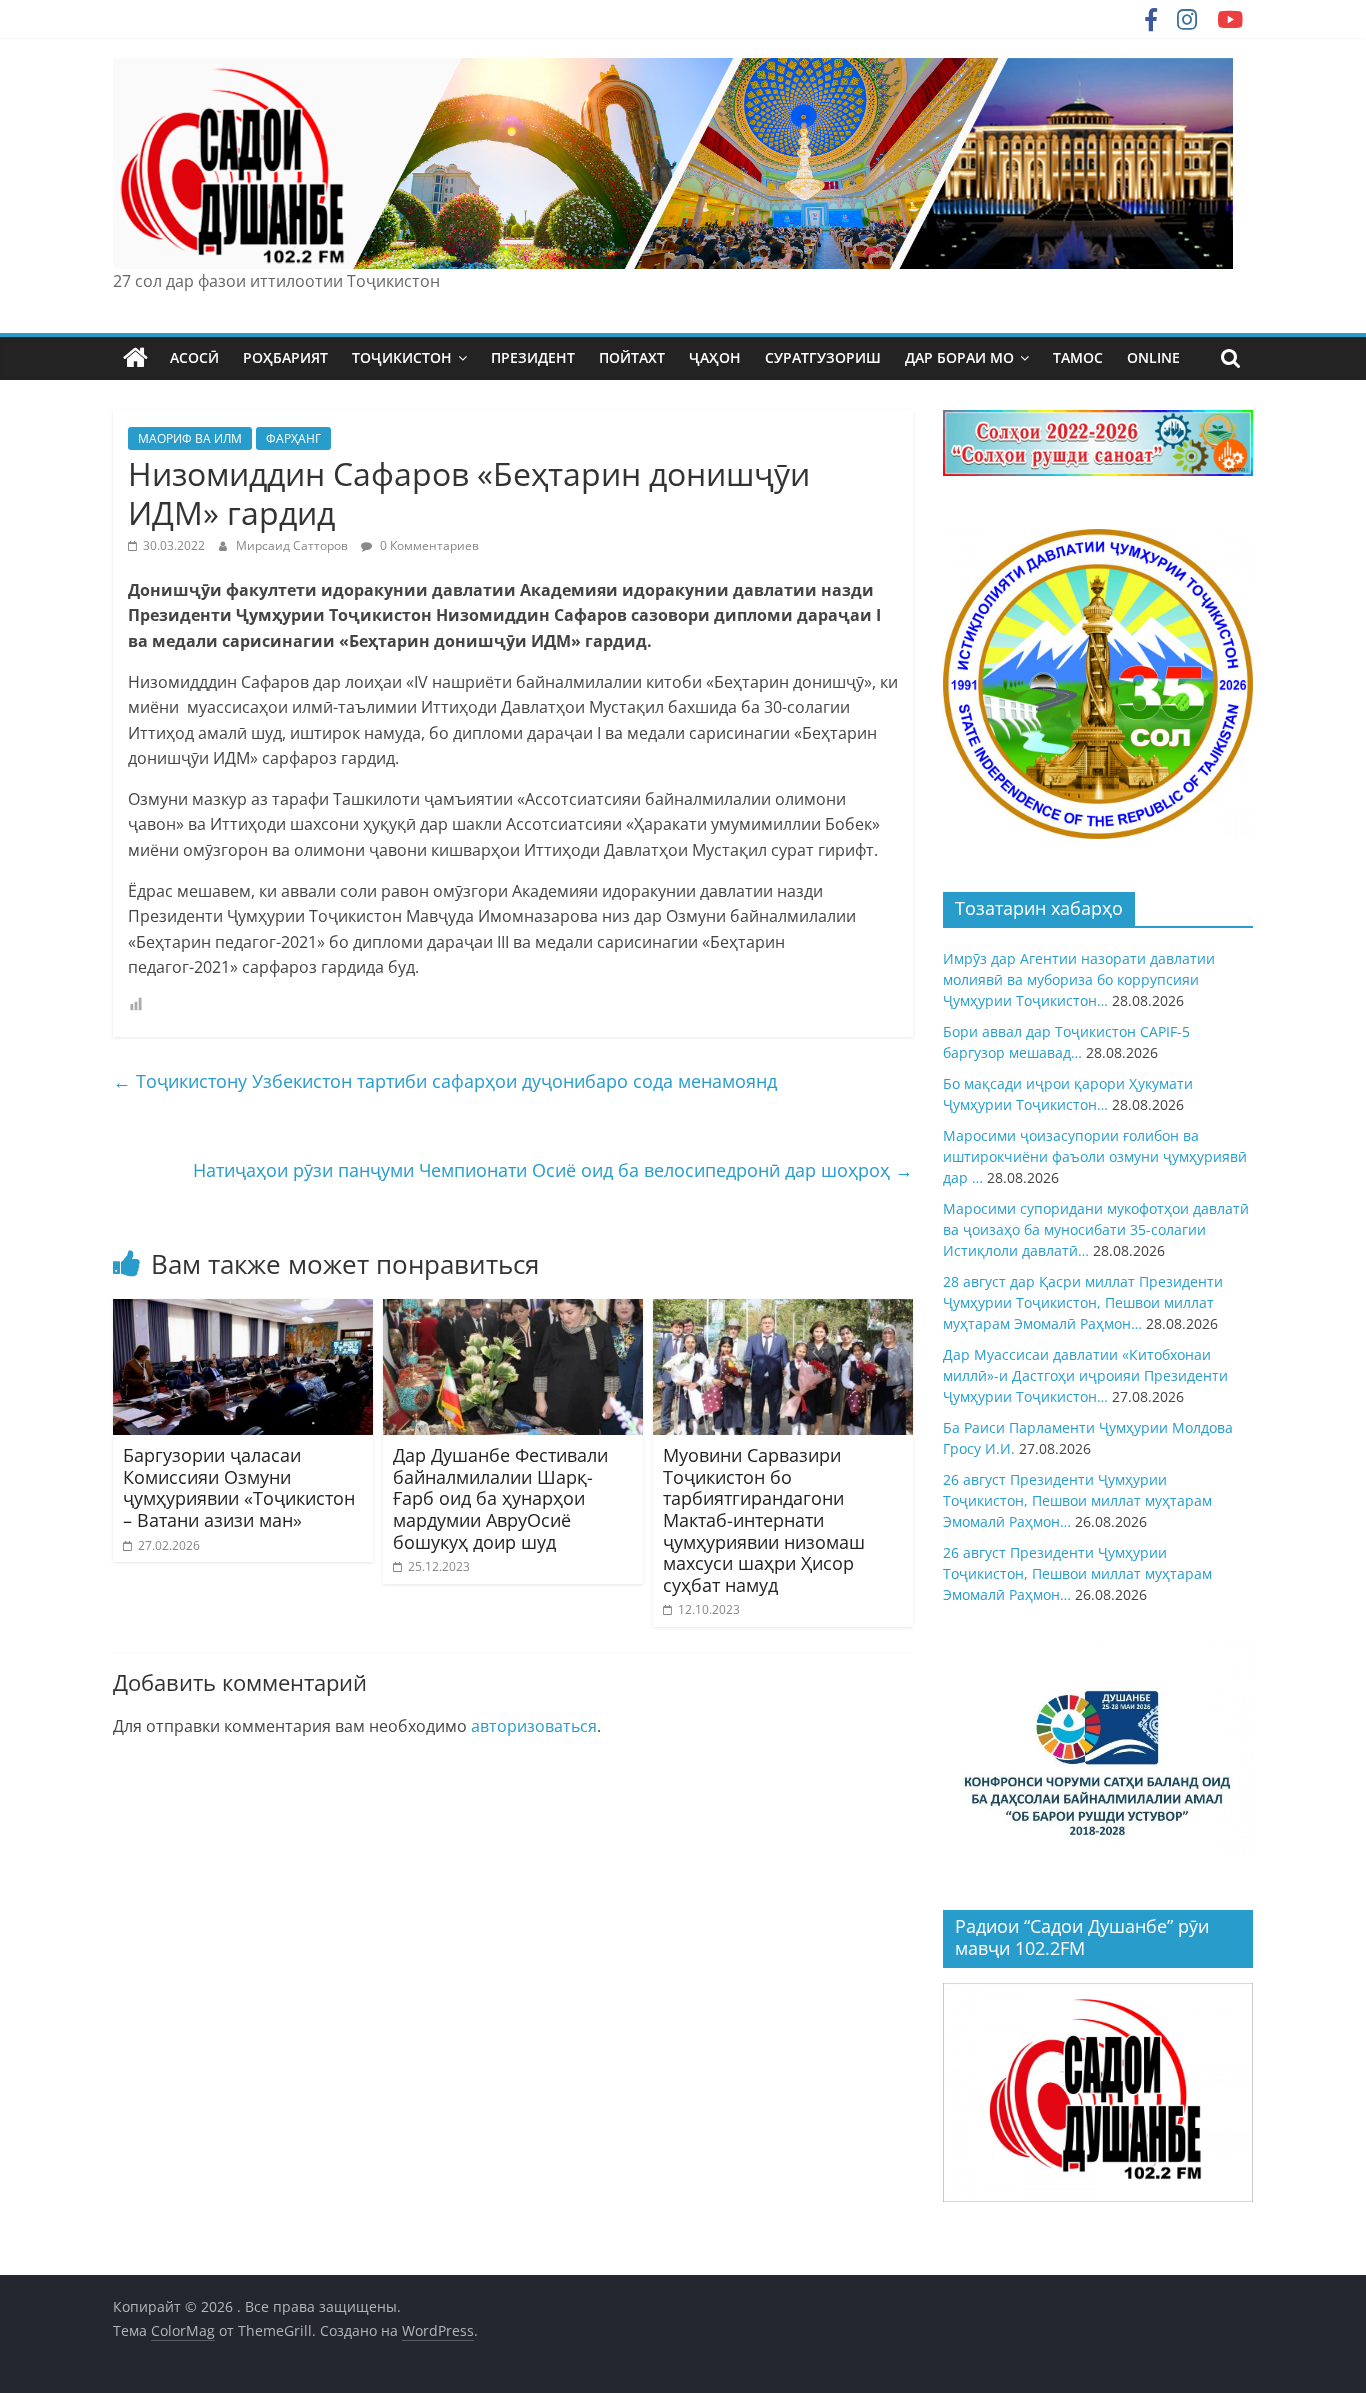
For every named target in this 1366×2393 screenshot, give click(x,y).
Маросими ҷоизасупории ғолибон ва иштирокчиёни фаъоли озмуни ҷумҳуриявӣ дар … (1095, 1156)
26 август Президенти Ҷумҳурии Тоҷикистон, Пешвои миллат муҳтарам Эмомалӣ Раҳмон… (1077, 1500)
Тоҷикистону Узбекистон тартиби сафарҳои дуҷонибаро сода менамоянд (445, 1081)
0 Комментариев (428, 545)
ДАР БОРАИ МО (959, 357)
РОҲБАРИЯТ (285, 357)
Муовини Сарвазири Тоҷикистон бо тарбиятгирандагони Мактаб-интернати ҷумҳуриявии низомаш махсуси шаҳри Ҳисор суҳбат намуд (764, 1520)
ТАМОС (1078, 357)
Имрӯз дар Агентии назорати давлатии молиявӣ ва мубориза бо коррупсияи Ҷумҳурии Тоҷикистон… (1079, 979)
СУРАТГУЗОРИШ (823, 357)
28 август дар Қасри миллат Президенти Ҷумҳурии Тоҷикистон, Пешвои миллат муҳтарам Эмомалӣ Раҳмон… (1083, 1302)
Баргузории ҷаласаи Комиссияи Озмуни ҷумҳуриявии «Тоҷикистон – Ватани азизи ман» (239, 1487)
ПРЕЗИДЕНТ (533, 357)
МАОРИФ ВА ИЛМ (190, 438)
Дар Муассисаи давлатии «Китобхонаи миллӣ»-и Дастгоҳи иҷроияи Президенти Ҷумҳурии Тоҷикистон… (1085, 1375)
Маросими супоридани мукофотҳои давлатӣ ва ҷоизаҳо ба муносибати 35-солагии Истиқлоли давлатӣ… (1096, 1229)
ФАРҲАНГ (293, 438)
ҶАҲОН (715, 357)
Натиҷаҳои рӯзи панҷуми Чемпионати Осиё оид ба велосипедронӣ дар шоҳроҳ (553, 1170)
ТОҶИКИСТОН (402, 357)
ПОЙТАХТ (632, 357)
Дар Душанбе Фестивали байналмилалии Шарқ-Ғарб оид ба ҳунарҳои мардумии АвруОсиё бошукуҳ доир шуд (500, 1498)
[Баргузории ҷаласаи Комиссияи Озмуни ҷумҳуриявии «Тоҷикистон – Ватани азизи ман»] (243, 1311)
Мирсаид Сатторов (293, 545)
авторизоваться (534, 1726)
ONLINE (1153, 357)
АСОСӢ (194, 357)
